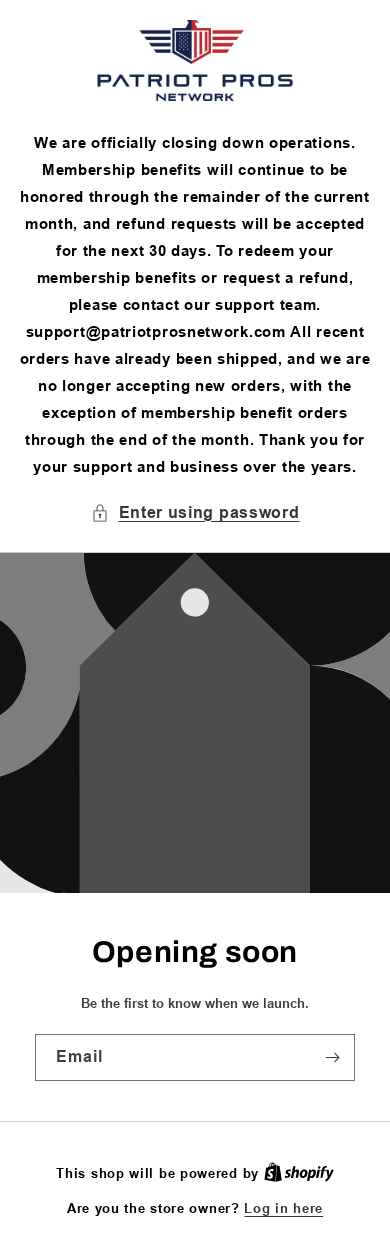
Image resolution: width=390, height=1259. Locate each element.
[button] (195, 513)
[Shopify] (299, 1173)
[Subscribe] (332, 1057)
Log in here (283, 1208)
